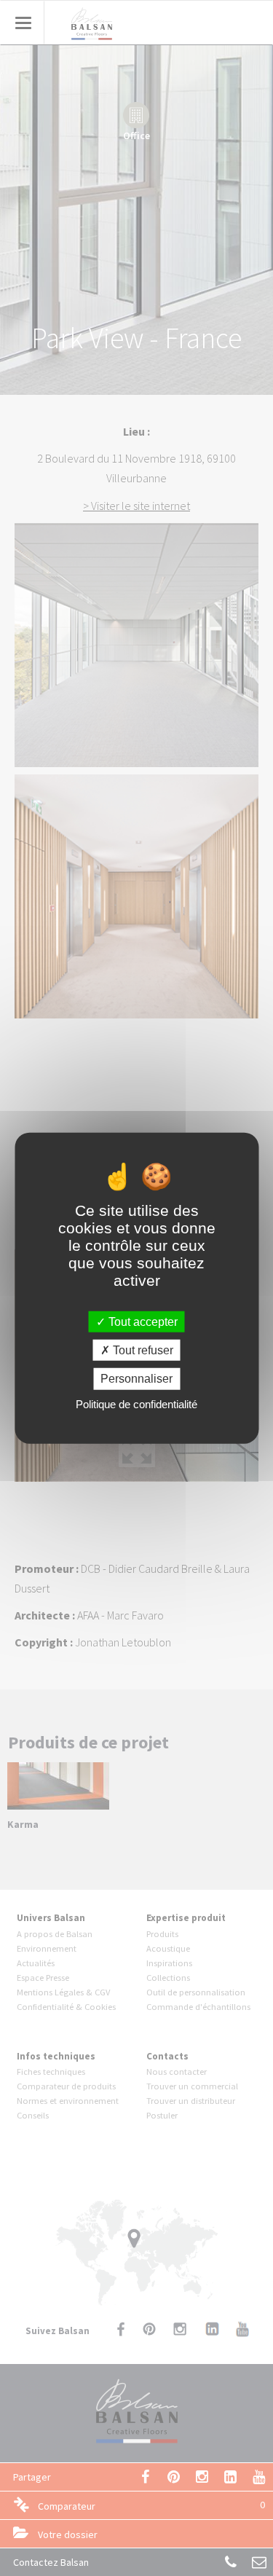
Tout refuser (142, 1350)
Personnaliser (136, 1379)
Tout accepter (142, 1322)
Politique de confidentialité (136, 1403)
